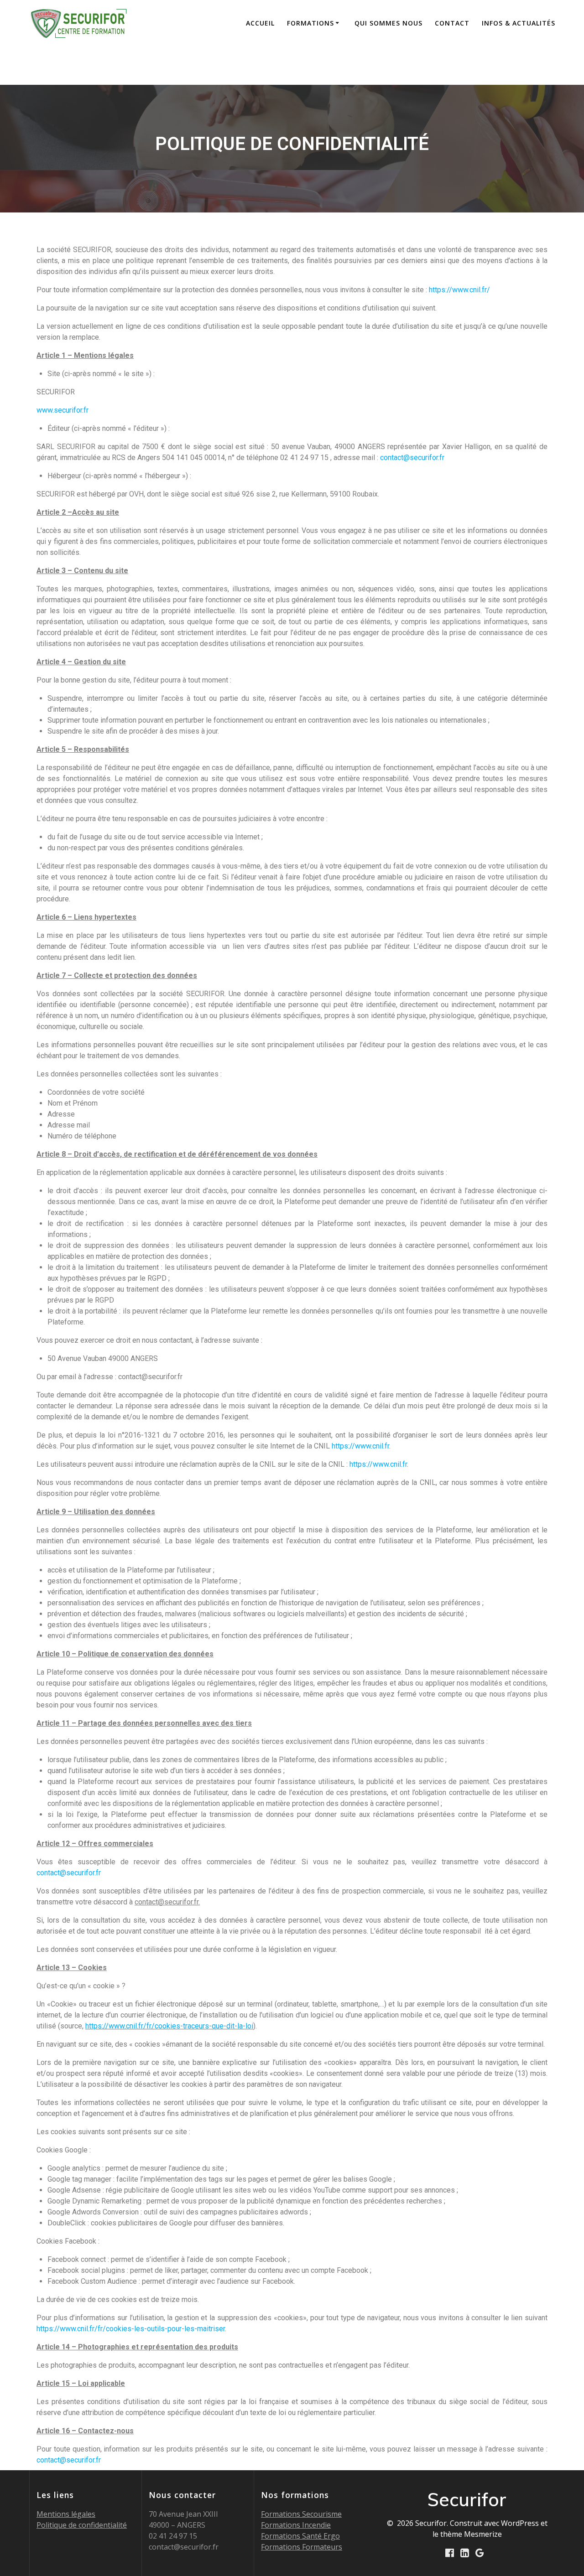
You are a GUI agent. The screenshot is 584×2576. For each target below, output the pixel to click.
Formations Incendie (296, 2525)
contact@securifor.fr (412, 458)
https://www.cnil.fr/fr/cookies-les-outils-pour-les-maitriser (131, 2329)
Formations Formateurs (302, 2547)
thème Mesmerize (471, 2534)
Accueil (260, 23)
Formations (310, 23)
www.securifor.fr (63, 410)
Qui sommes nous (388, 23)
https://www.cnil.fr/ (459, 290)
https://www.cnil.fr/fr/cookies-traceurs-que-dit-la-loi (169, 2026)
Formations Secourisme (301, 2514)
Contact (452, 23)
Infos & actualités (519, 23)
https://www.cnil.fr (360, 1446)
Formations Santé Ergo (300, 2536)
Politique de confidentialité (82, 2525)
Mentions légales (66, 2514)
